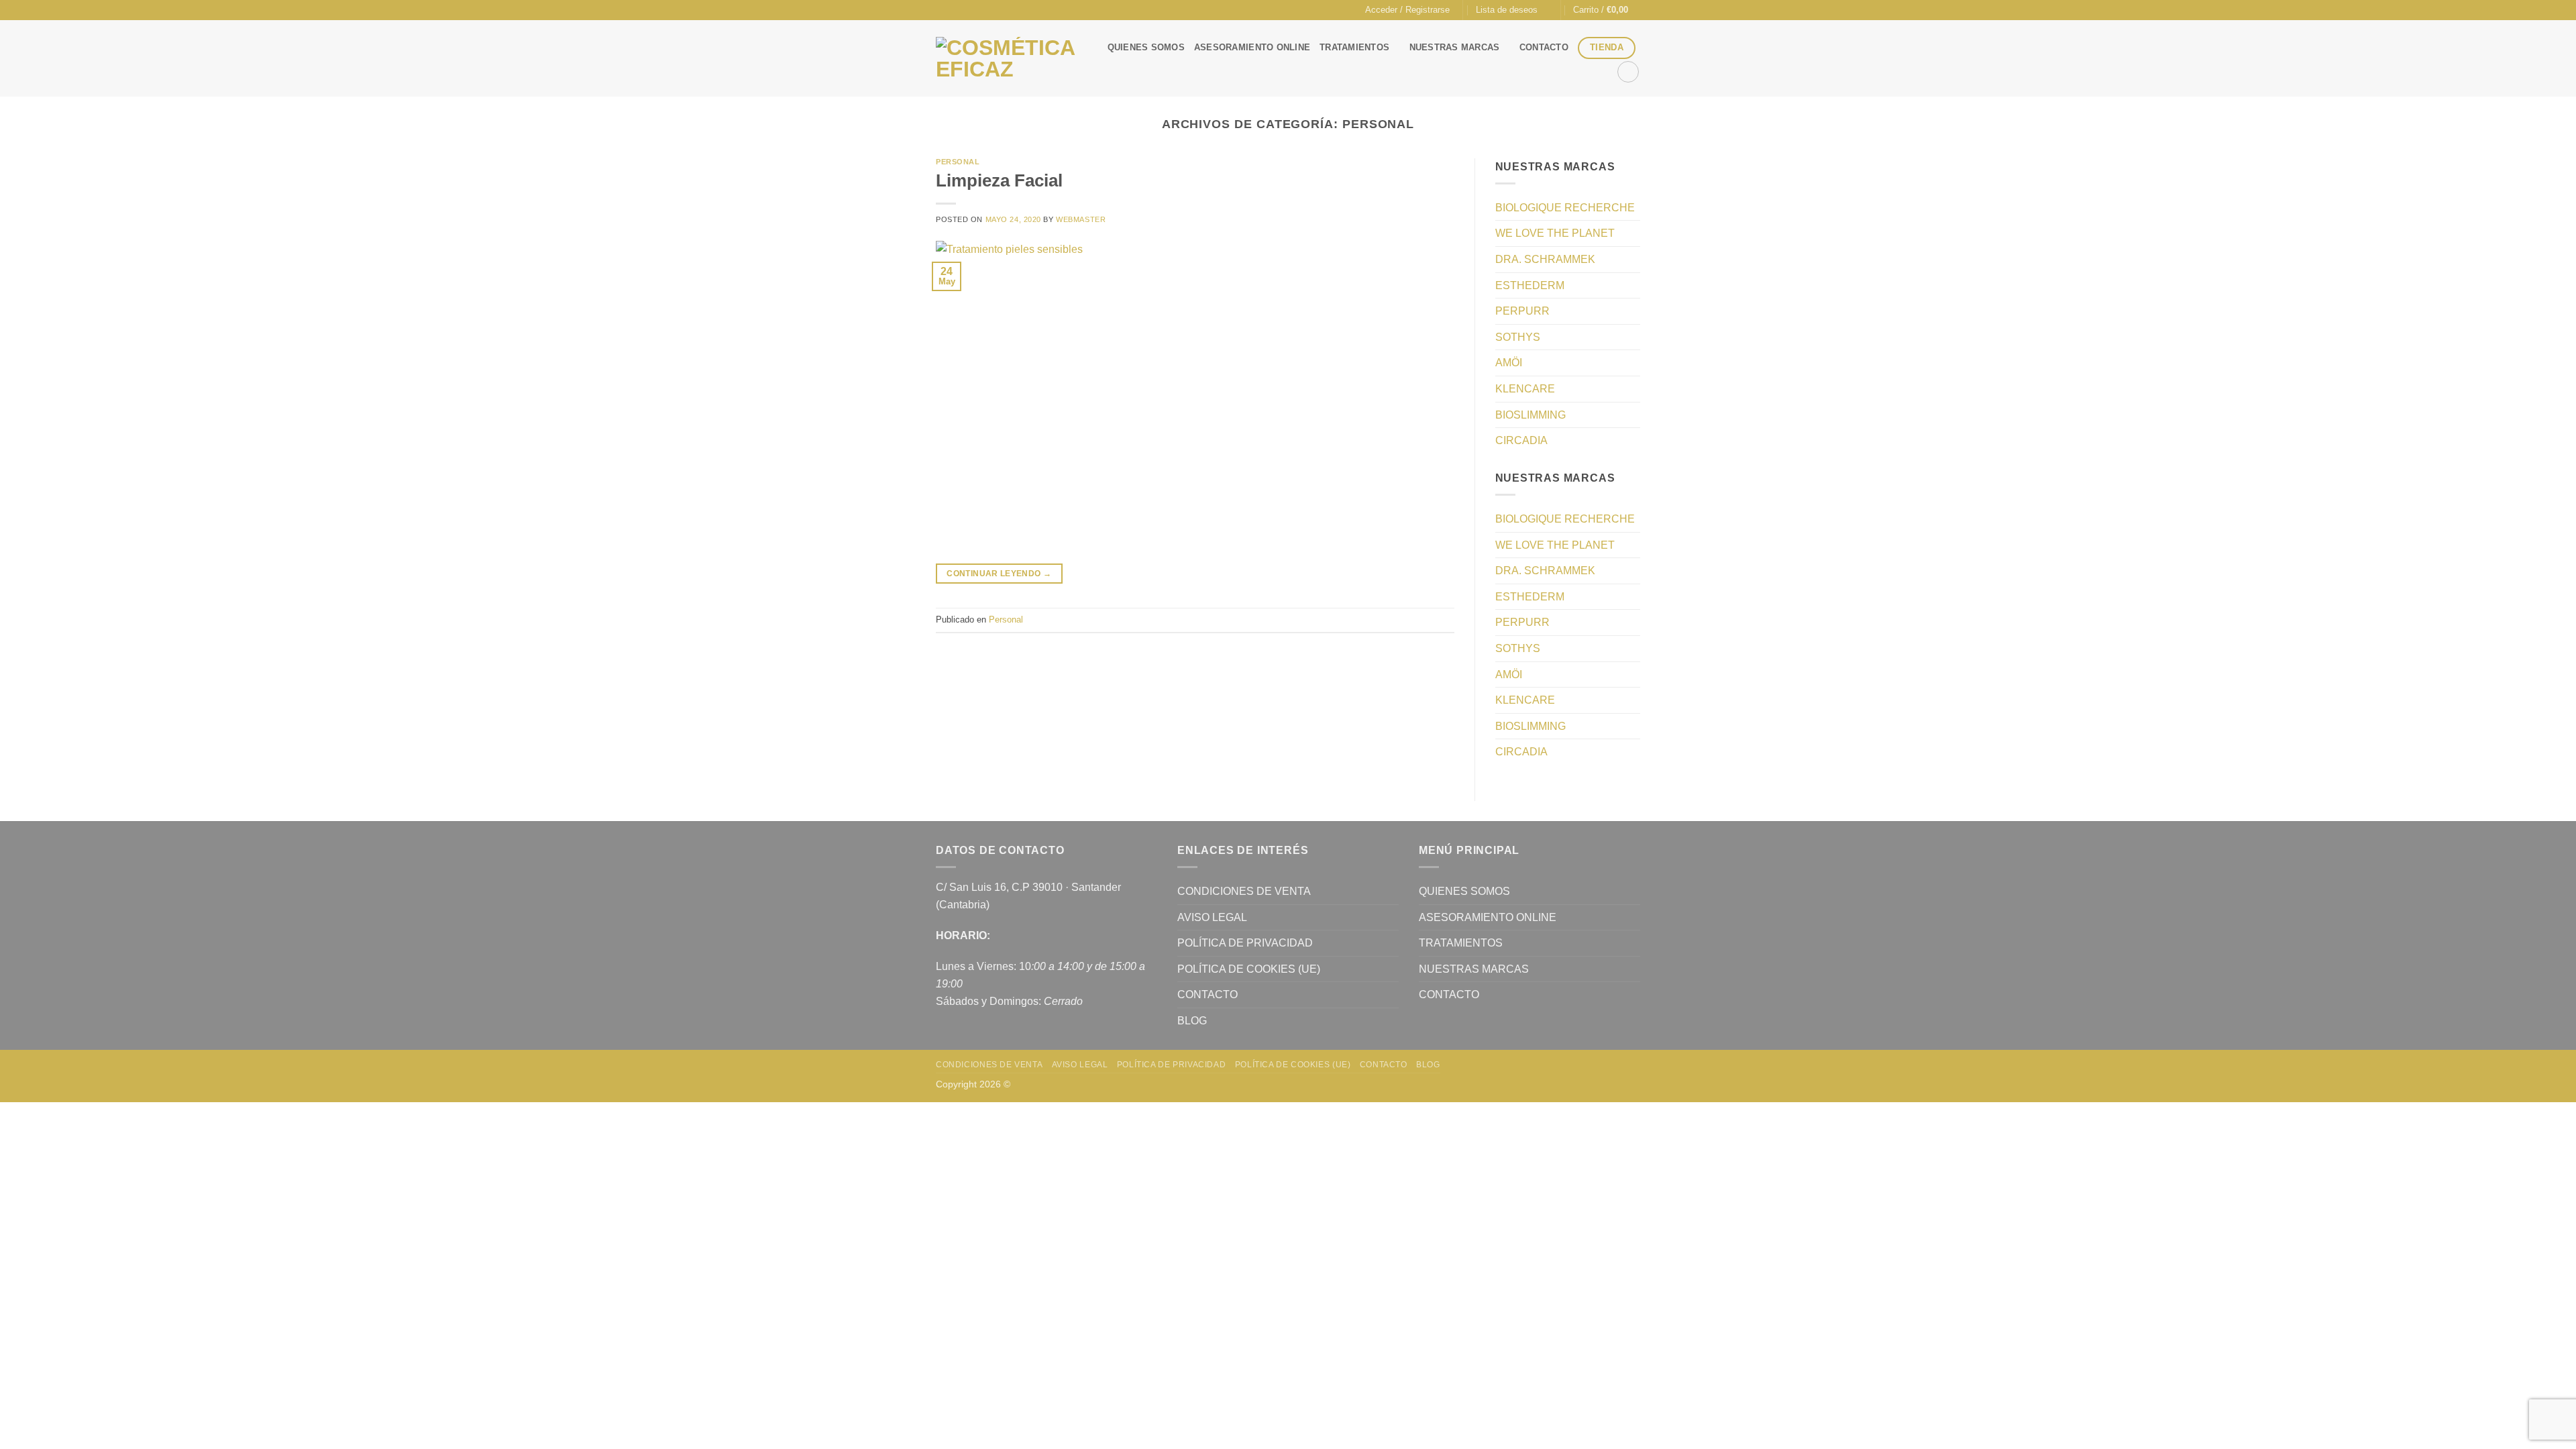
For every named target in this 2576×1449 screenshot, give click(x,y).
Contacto (1544, 47)
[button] (1407, 10)
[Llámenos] (981, 10)
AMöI (1509, 363)
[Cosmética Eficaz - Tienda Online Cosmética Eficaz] (1008, 59)
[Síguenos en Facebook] (943, 10)
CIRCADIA (1521, 440)
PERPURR (1522, 311)
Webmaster (1081, 219)
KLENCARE (1525, 389)
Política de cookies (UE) (1249, 969)
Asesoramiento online (1252, 47)
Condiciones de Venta (1244, 891)
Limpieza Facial (999, 180)
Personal (958, 162)
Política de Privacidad (1245, 943)
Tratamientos (1354, 47)
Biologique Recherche (1565, 208)
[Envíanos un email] (968, 10)
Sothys (1518, 337)
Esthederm (1530, 285)
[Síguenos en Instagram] (955, 10)
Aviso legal (1212, 917)
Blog (1192, 1021)
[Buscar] (1628, 72)
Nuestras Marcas (1455, 47)
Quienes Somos (1146, 47)
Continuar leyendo (999, 574)
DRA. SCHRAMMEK (1545, 259)
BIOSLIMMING (1531, 415)
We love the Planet (1555, 233)
